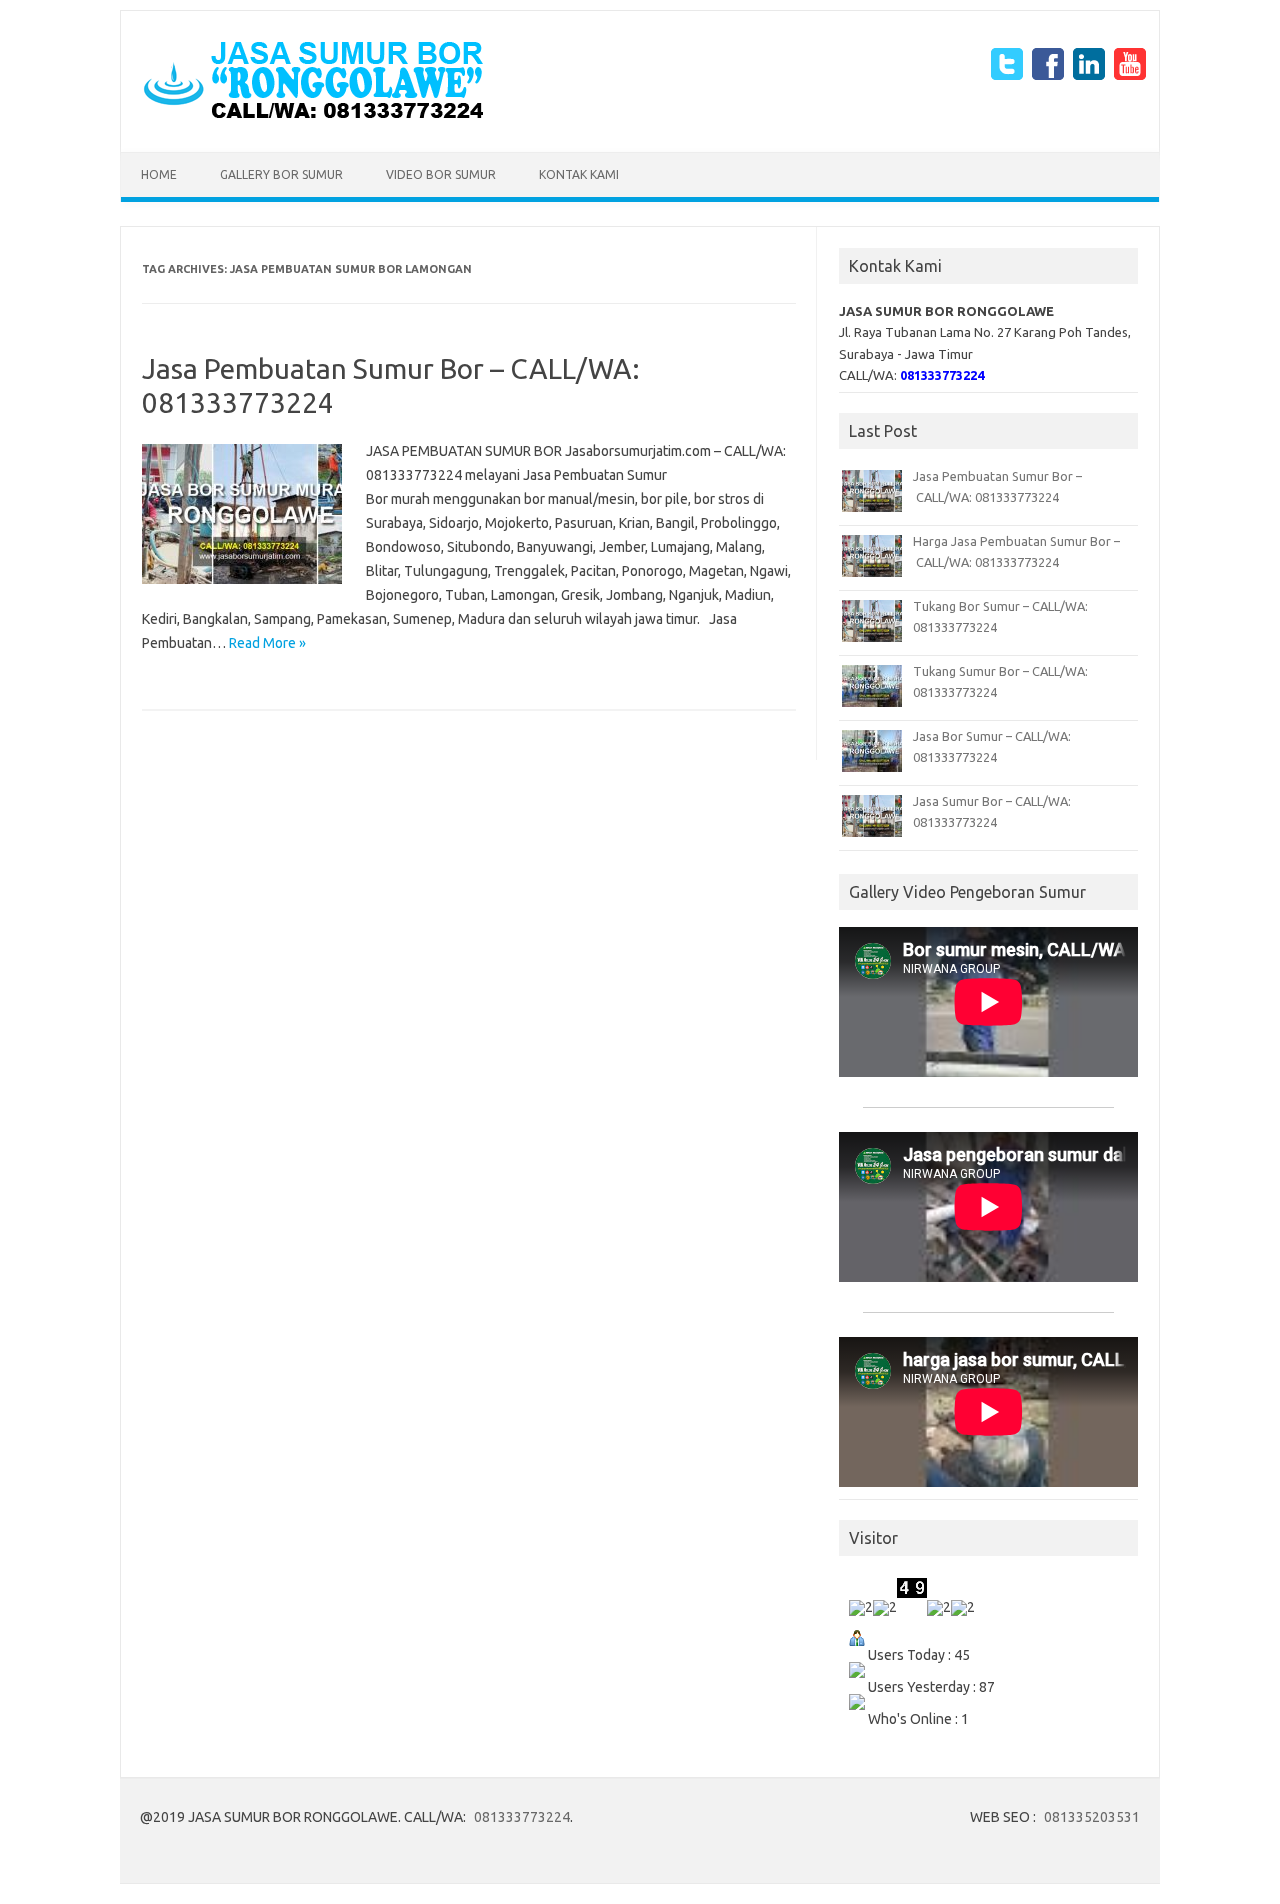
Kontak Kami (579, 174)
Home (159, 174)
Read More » (267, 643)
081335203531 (1092, 1817)
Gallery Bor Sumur (281, 174)
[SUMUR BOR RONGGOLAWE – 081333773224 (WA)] (313, 118)
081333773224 (522, 1817)
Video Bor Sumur (441, 174)
